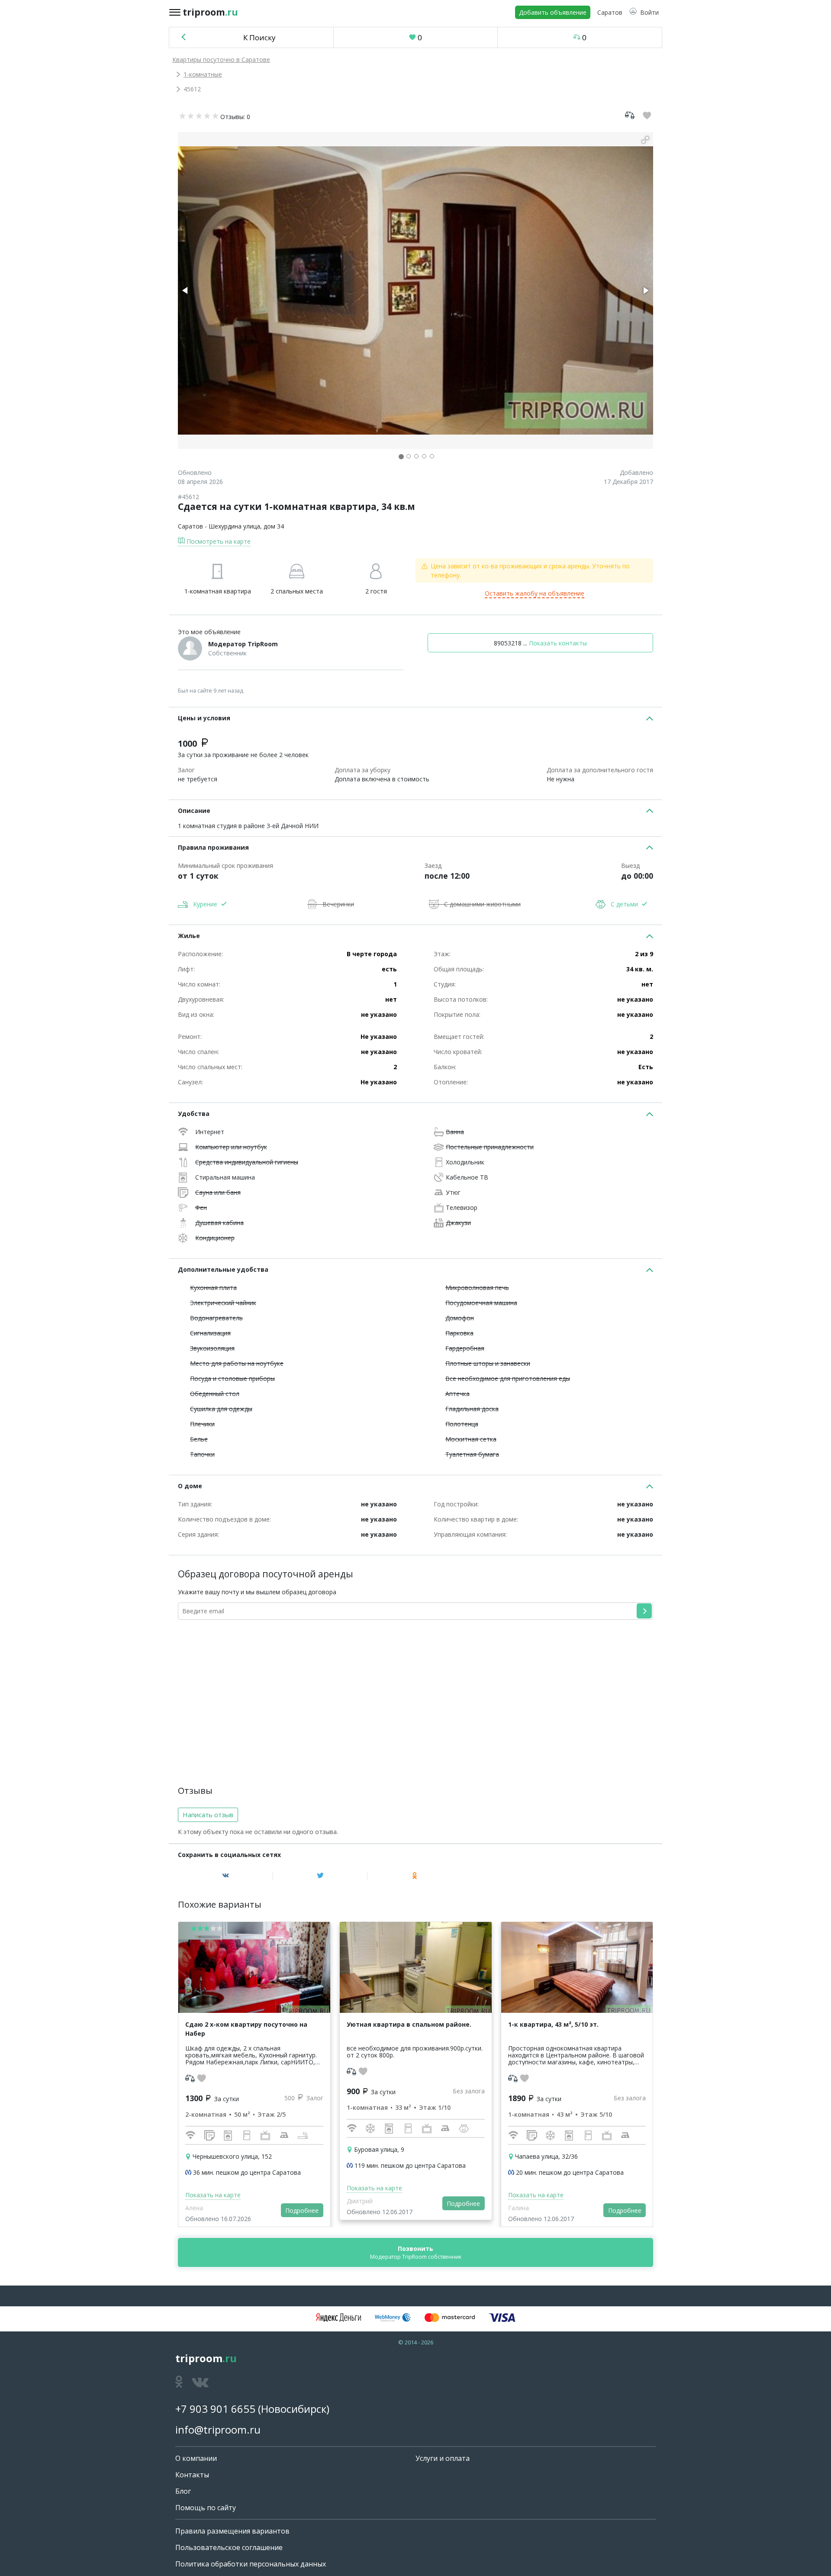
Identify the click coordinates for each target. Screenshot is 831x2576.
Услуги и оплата (443, 2458)
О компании (196, 2458)
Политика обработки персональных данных (251, 2564)
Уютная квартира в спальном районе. (409, 2024)
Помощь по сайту (206, 2508)
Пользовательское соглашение (229, 2547)
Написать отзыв (208, 1815)
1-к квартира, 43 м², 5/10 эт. (553, 2024)
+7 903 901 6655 (215, 2409)
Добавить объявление (553, 12)
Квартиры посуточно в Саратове (221, 60)
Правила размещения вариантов (232, 2531)
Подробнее (302, 2210)
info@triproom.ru (218, 2429)
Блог (183, 2491)
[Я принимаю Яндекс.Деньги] (338, 2318)
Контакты (192, 2475)
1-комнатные (203, 74)
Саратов (190, 526)
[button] (644, 12)
